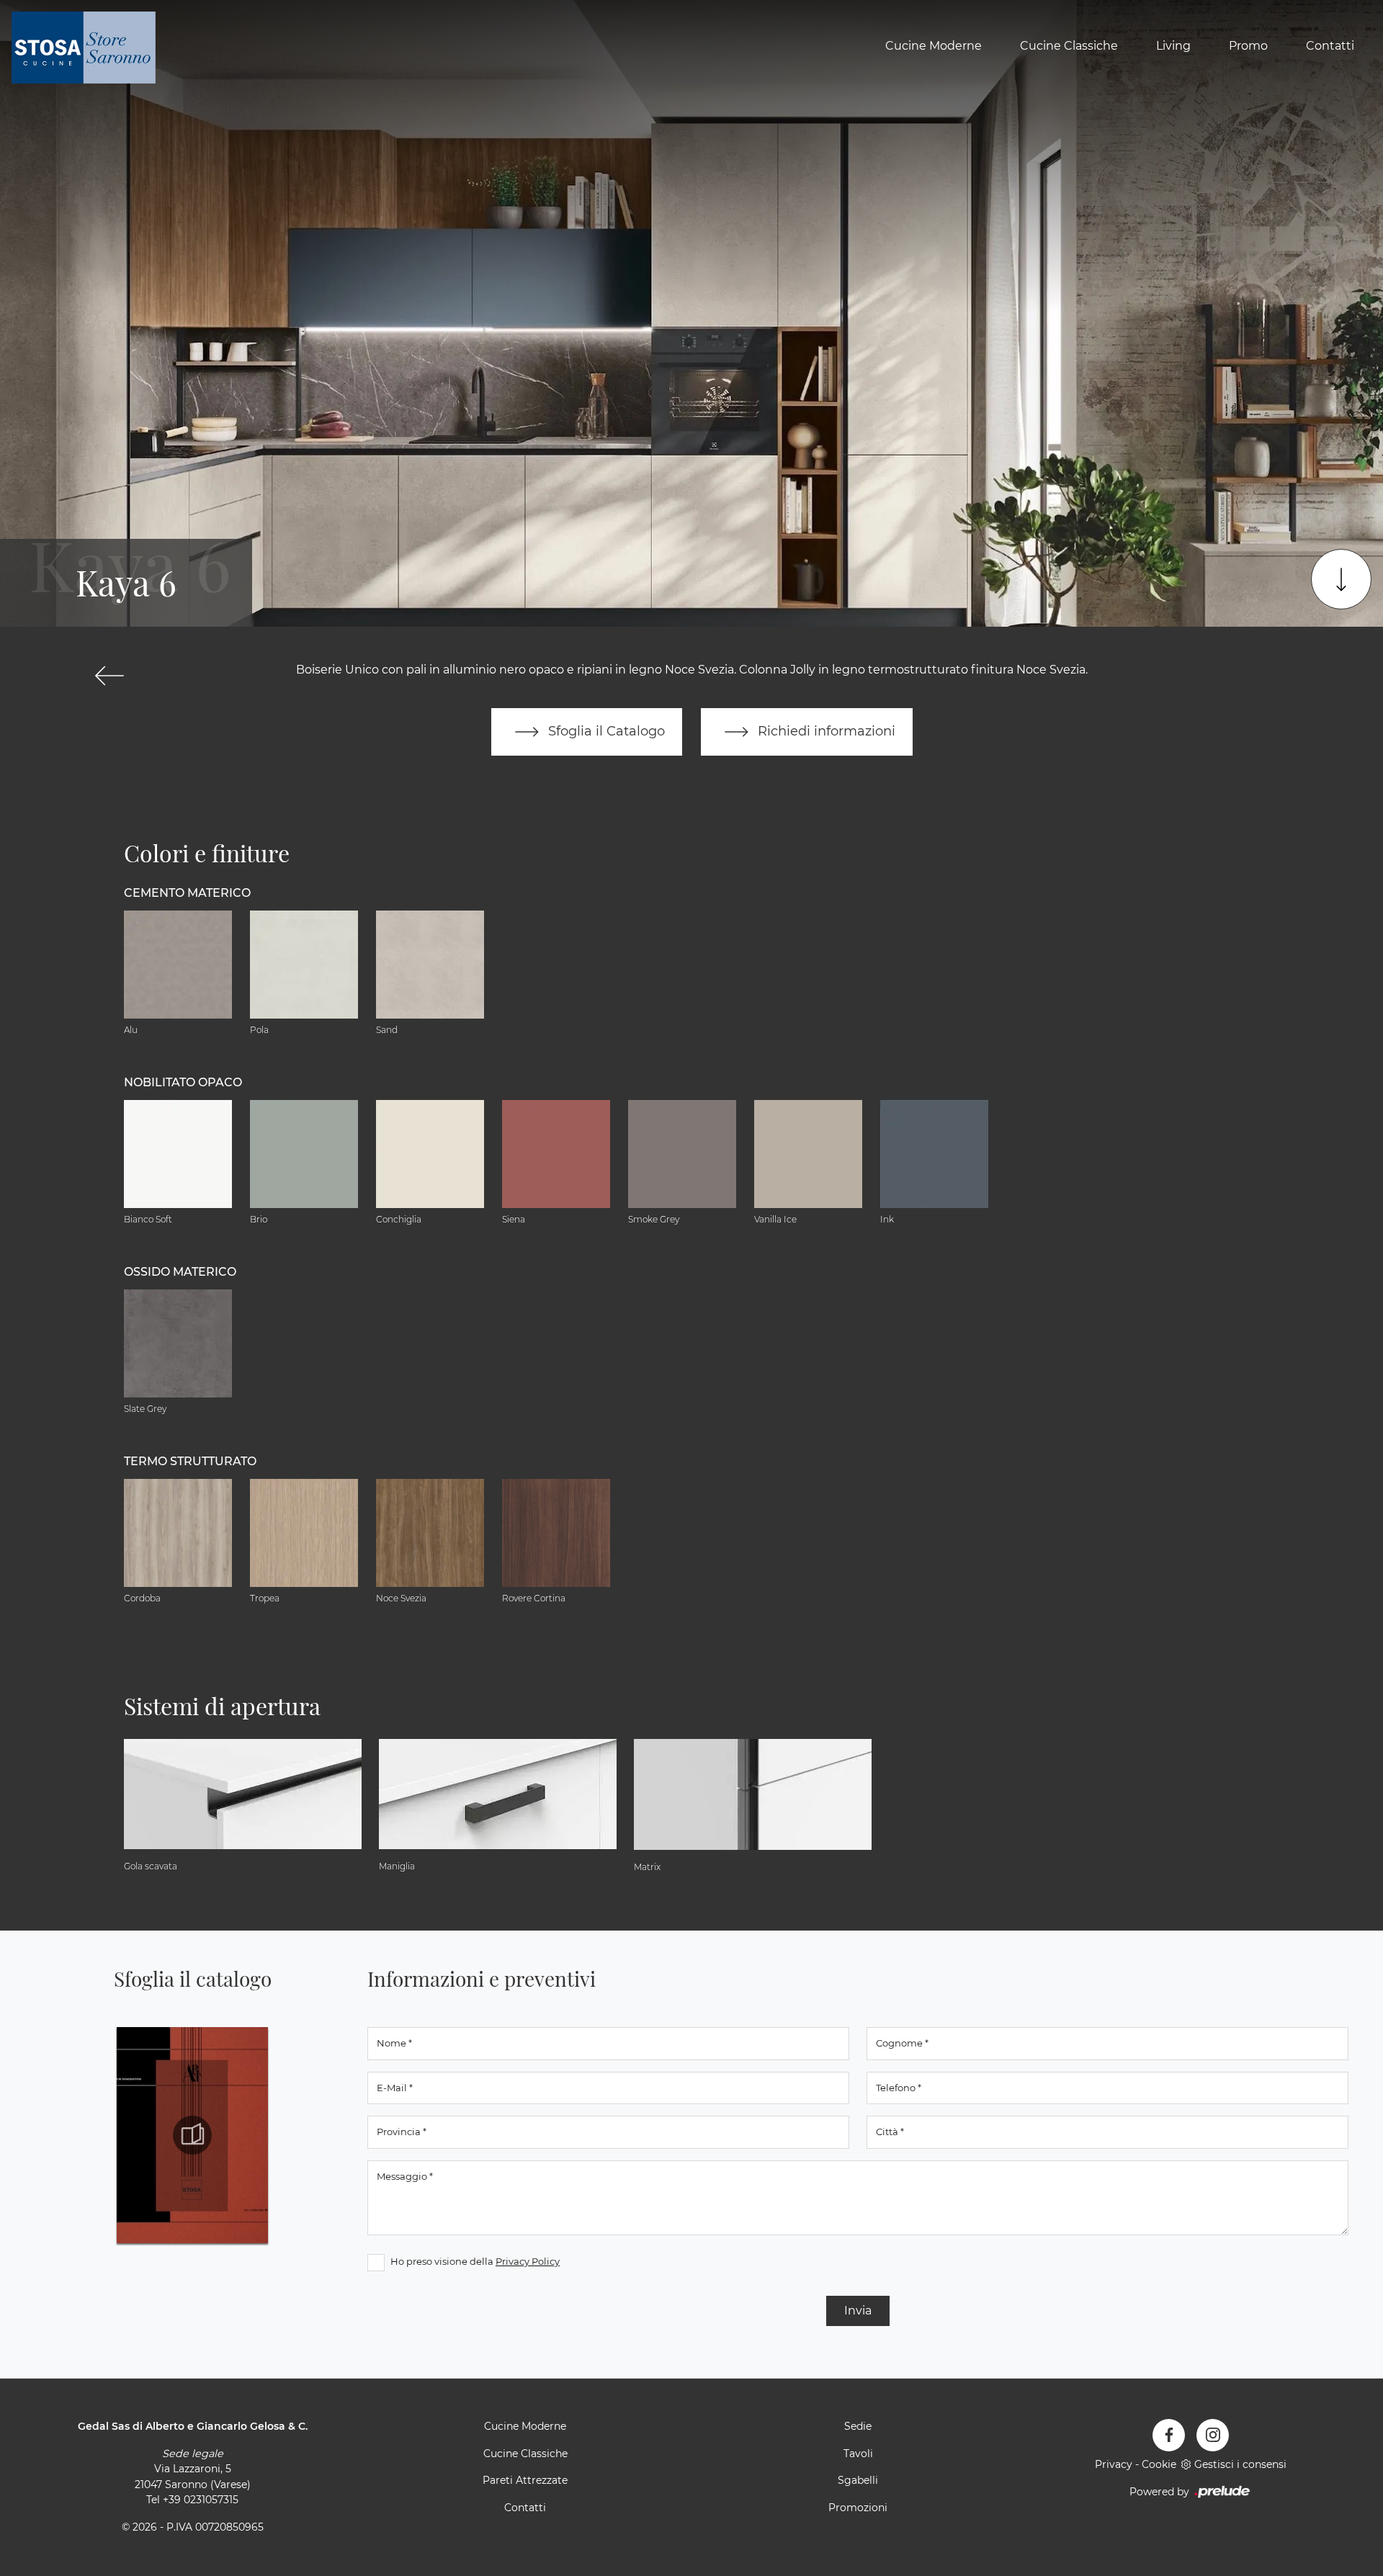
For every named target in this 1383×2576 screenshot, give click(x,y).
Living (1173, 46)
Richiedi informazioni (825, 731)
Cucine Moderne (934, 46)
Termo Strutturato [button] (190, 1461)
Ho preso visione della (475, 2261)
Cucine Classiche (1069, 46)
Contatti (1330, 46)
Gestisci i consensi (1240, 2464)
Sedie (858, 2426)
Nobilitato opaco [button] (183, 1082)
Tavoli (858, 2454)
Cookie (1159, 2464)
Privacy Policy (528, 2261)
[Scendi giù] (1341, 579)
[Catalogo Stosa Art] (192, 2135)
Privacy (1114, 2464)
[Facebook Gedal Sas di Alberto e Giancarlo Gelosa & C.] (1169, 2435)
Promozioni (858, 2508)
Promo (1248, 46)
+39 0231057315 (201, 2500)
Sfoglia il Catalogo (605, 731)
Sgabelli (858, 2480)
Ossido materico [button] (180, 1272)
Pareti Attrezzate (525, 2480)
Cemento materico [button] (187, 893)
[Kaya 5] (109, 676)
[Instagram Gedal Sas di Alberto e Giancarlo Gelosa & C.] (1213, 2435)
